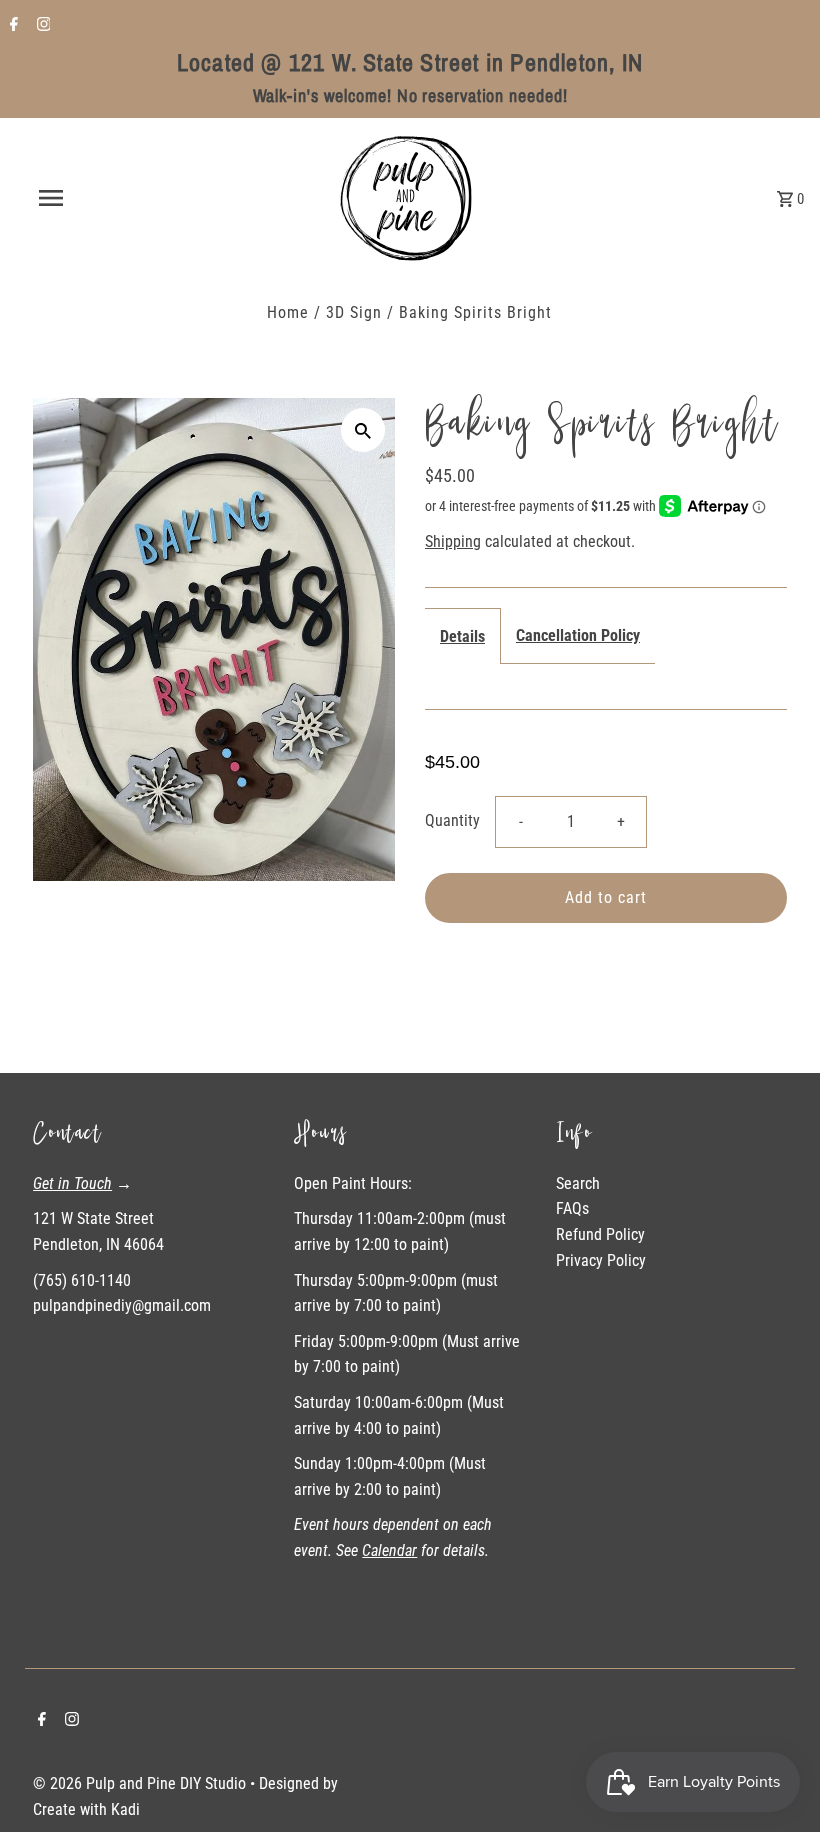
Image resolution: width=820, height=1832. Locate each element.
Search (578, 1183)
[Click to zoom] (363, 430)
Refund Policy (600, 1234)
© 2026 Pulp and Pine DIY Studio (141, 1783)
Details (462, 636)
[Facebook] (11, 26)
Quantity (452, 820)
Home (288, 312)
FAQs (572, 1208)
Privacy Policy (601, 1260)
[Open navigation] (93, 198)
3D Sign (354, 312)
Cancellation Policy (578, 635)
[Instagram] (41, 26)
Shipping (453, 541)
